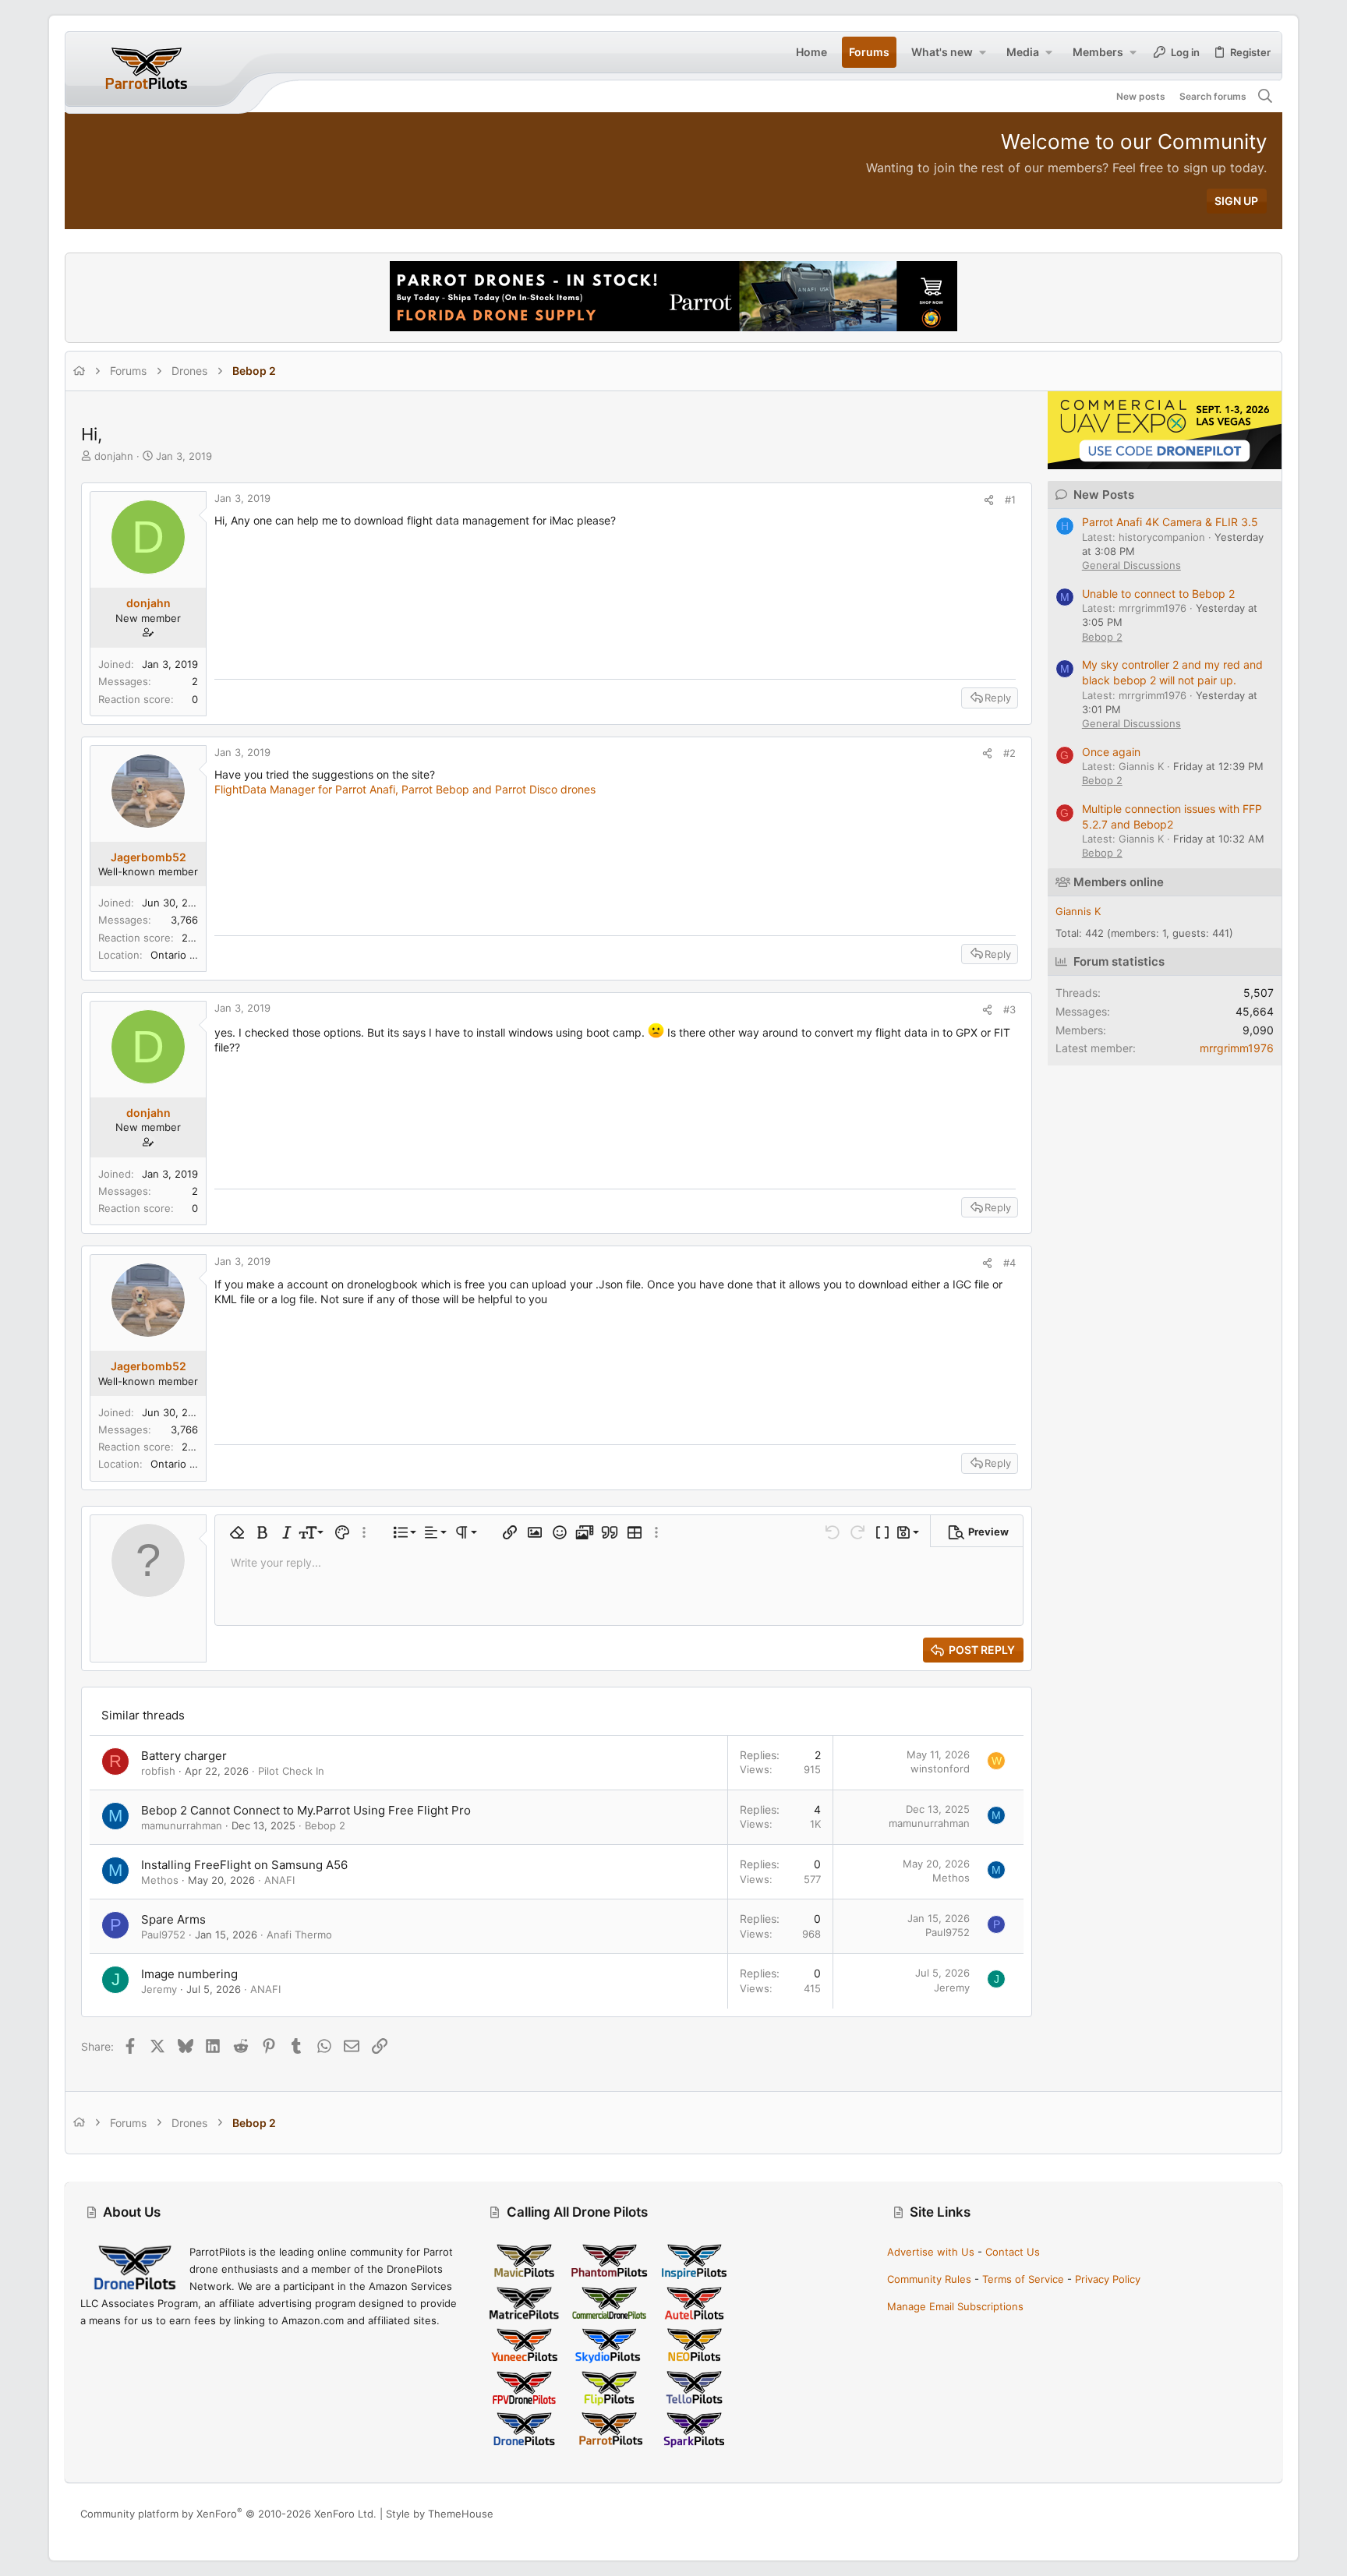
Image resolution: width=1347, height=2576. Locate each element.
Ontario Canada (188, 955)
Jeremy (159, 1989)
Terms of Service (1023, 2279)
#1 (1010, 500)
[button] (982, 52)
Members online (1119, 882)
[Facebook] (1190, 2514)
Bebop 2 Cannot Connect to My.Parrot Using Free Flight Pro (306, 1810)
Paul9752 (163, 1935)
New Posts (1104, 495)
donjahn (114, 456)
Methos (160, 1880)
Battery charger (184, 1756)
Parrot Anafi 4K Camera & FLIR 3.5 (1170, 522)
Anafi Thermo (299, 1935)
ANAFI (279, 1880)
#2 (1009, 753)
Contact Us (1013, 2252)
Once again (1111, 752)
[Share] (989, 500)
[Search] (1266, 97)
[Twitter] (1260, 2514)
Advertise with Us (931, 2252)
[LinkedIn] (1236, 2514)
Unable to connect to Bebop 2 (1158, 594)
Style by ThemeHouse (440, 2514)
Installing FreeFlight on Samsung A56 (244, 1865)
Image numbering (189, 1974)
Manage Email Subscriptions (955, 2306)
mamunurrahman (182, 1825)
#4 (1009, 1263)
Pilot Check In (291, 1771)
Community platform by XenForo (228, 2514)
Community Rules (929, 2279)
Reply (998, 698)
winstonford (940, 1769)
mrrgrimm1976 (1237, 1048)
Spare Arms (173, 1919)
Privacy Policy (1108, 2279)
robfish (158, 1771)
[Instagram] (1213, 2514)
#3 (1009, 1009)
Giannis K (1078, 911)
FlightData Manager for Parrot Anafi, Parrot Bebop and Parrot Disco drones (405, 789)
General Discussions (1131, 565)
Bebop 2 (325, 1825)
